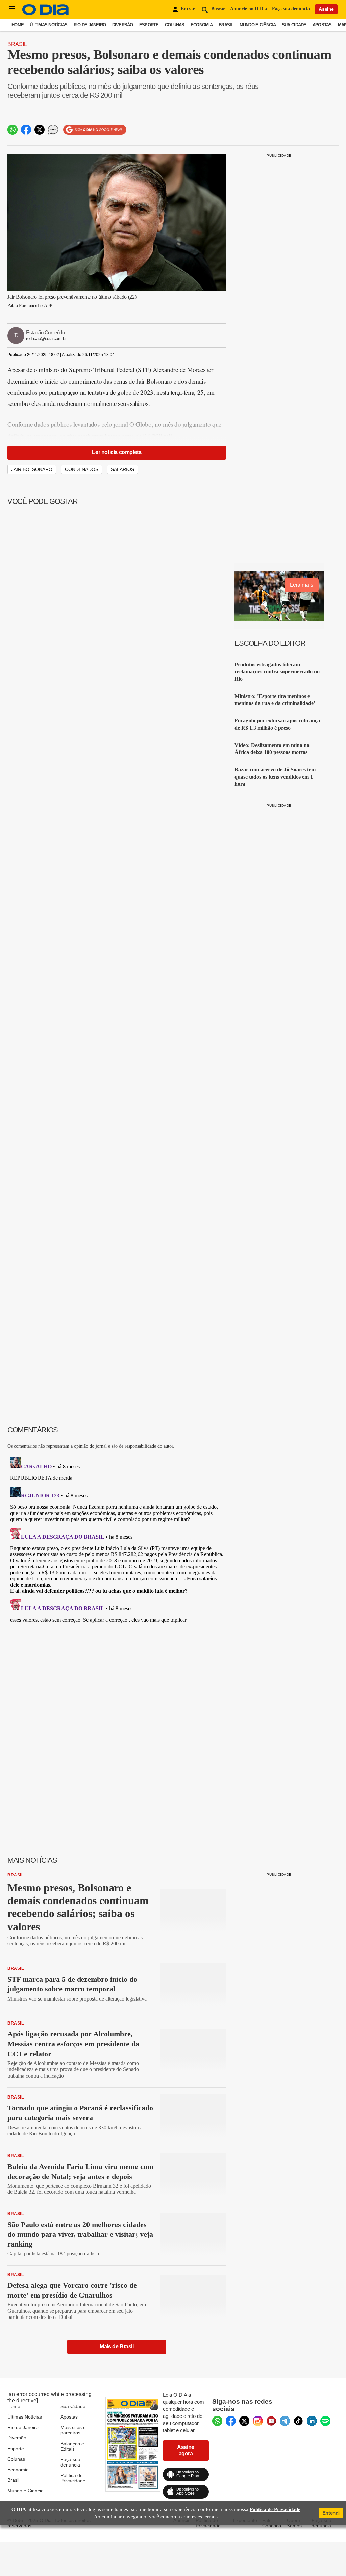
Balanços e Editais (72, 2446)
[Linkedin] (312, 2421)
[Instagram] (258, 2421)
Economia (202, 25)
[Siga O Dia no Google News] (95, 130)
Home (18, 25)
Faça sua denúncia (291, 9)
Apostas (322, 25)
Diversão (123, 25)
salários (122, 469)
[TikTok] (298, 2421)
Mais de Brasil (117, 2346)
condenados (82, 469)
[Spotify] (325, 2421)
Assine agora (186, 2450)
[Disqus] (117, 1539)
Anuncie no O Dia (249, 9)
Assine (326, 9)
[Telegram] (285, 2421)
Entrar (188, 9)
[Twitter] (244, 2421)
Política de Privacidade (73, 2478)
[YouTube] (271, 2421)
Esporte (149, 25)
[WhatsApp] (217, 2421)
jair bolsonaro (32, 469)
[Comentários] (53, 130)
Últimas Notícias (48, 25)
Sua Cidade (294, 25)
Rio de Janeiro (90, 25)
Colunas (175, 25)
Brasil (226, 25)
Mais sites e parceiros (73, 2430)
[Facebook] (231, 2421)
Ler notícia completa (117, 452)
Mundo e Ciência (258, 25)
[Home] (46, 13)
